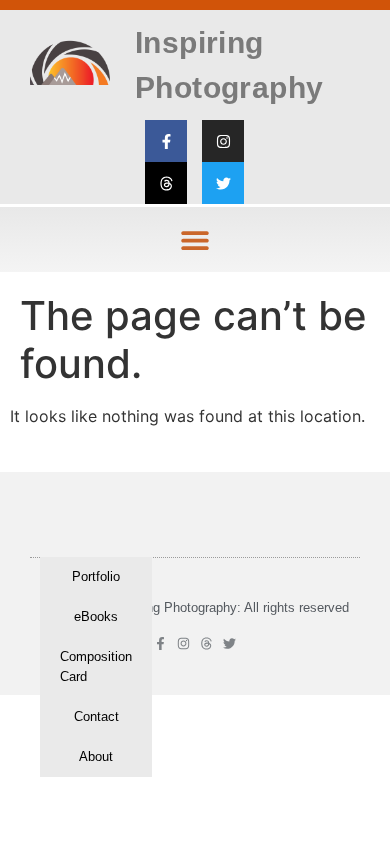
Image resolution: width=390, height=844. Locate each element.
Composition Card (96, 666)
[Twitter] (223, 183)
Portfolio (96, 576)
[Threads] (166, 183)
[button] (195, 239)
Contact (96, 716)
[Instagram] (223, 141)
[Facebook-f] (166, 141)
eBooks (96, 616)
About (96, 756)
